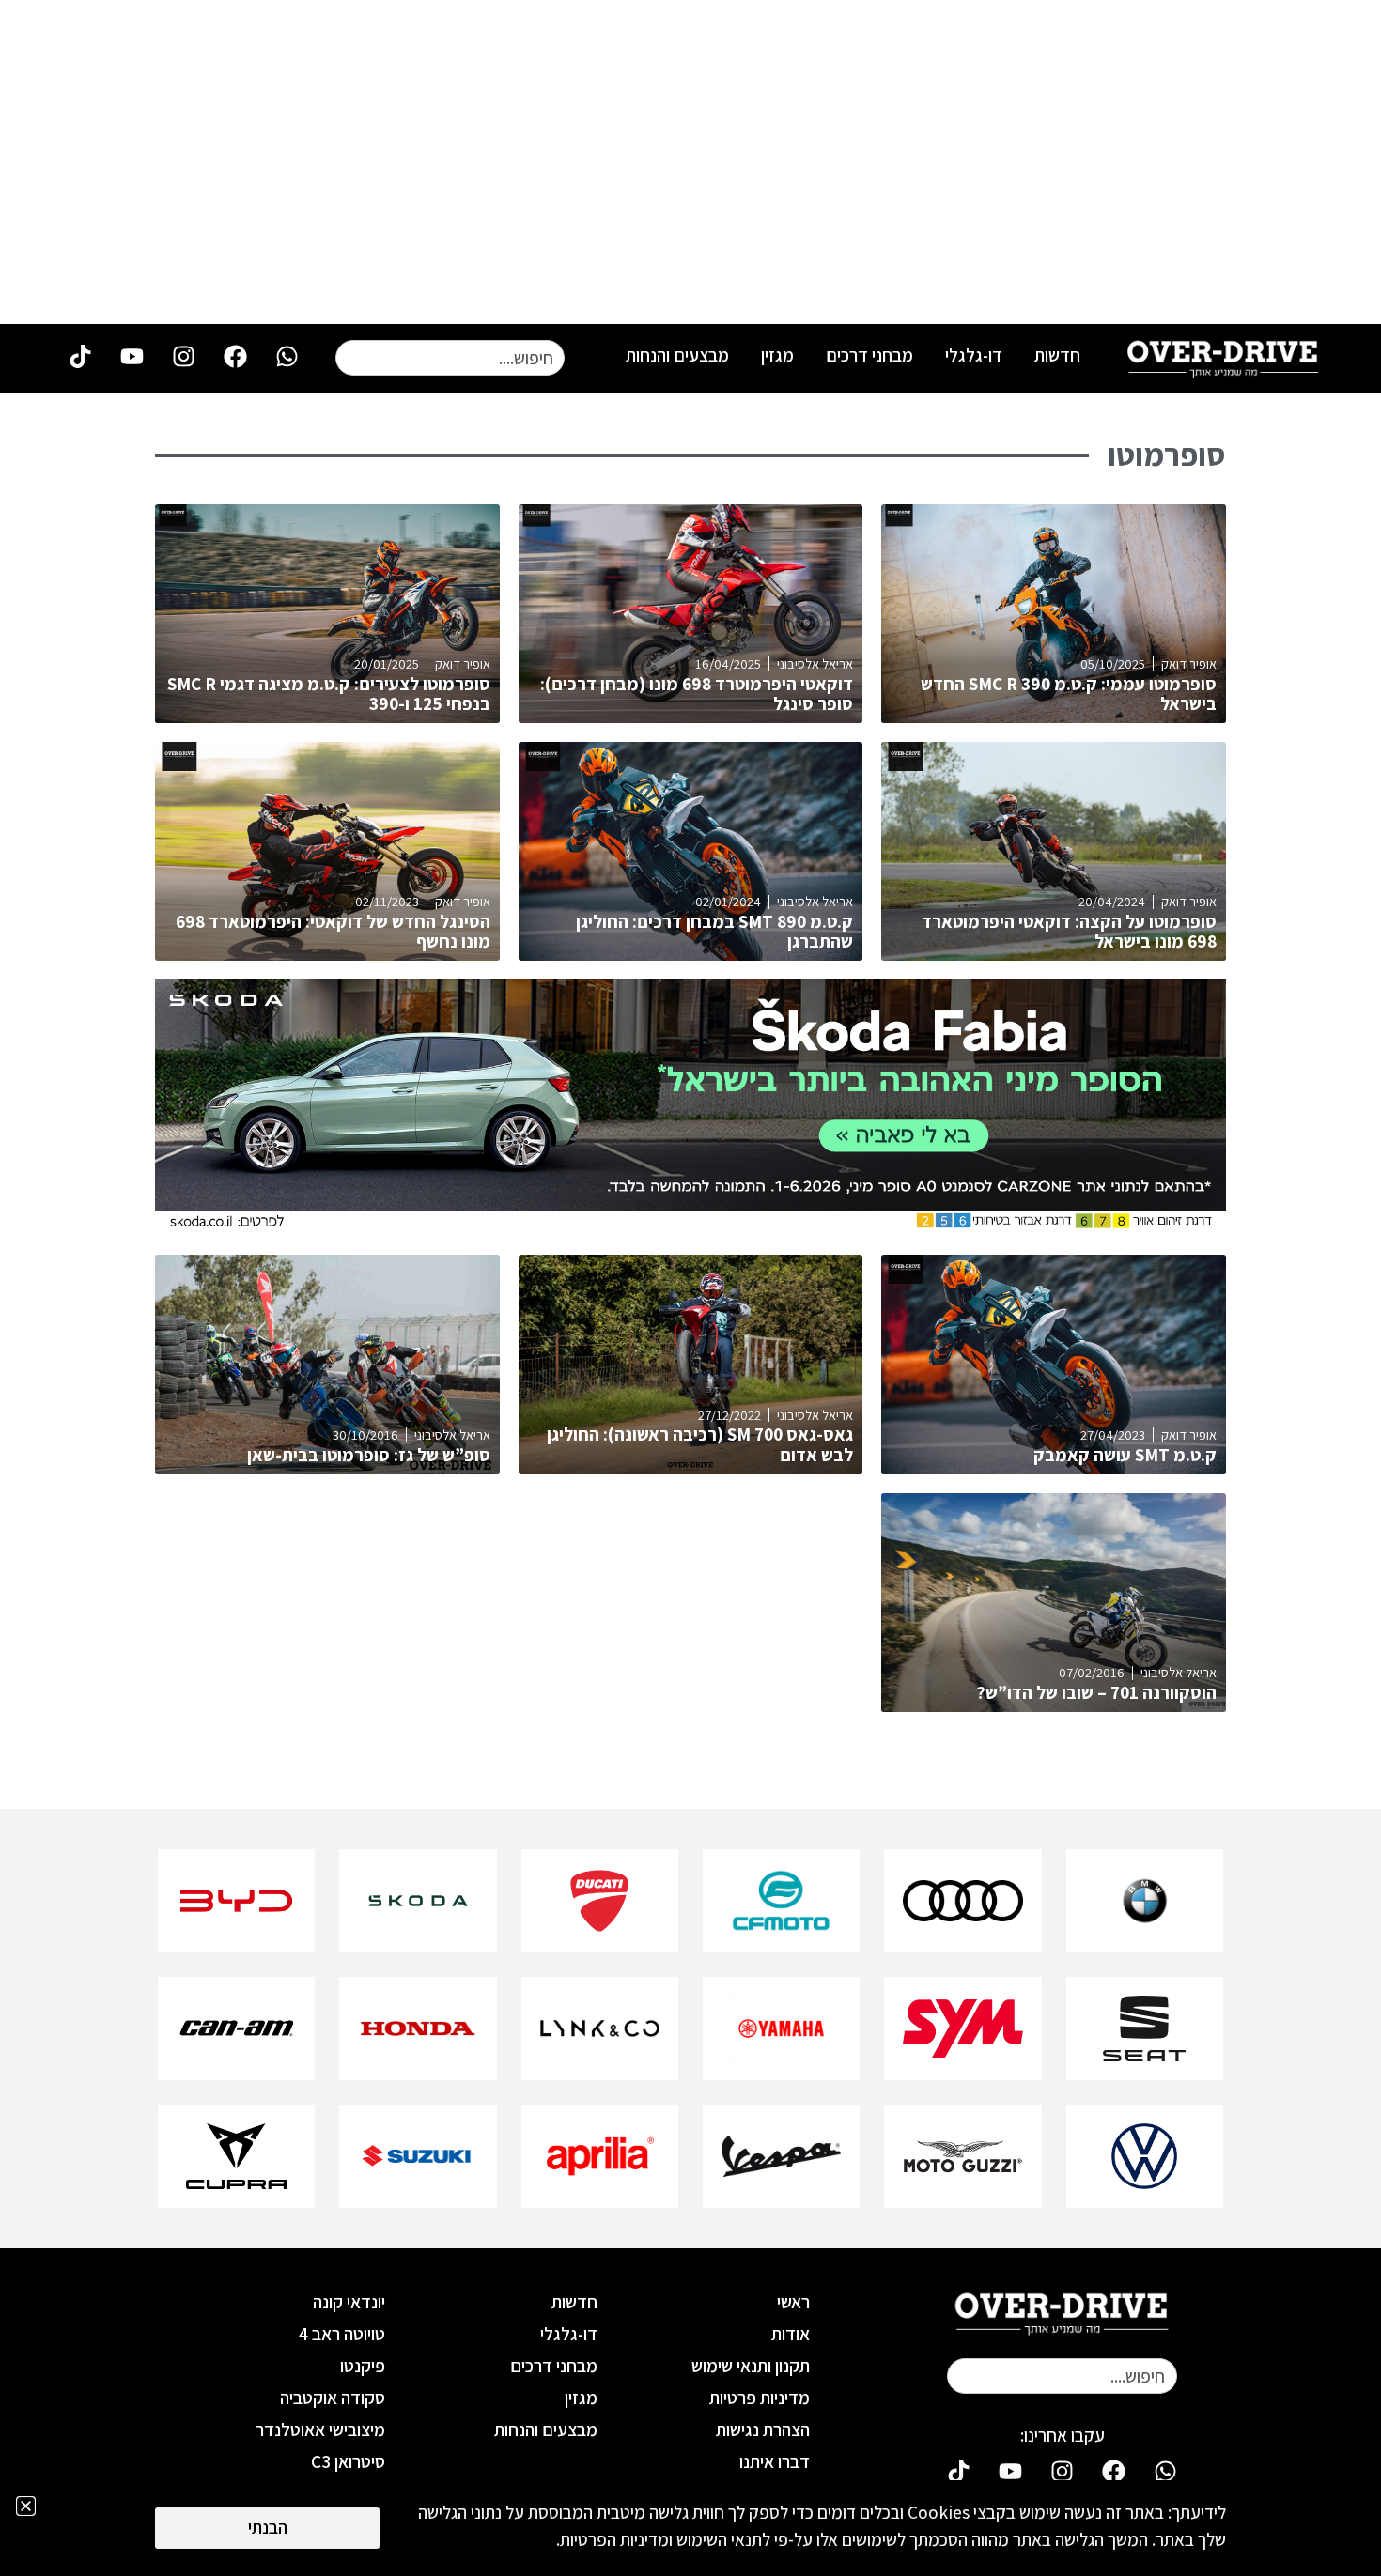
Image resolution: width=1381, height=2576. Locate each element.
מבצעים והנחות (677, 355)
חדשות (1057, 355)
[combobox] (450, 358)
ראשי (793, 2302)
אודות (791, 2334)
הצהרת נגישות (763, 2429)
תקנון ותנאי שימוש (751, 2366)
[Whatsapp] (287, 357)
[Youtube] (132, 357)
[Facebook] (235, 357)
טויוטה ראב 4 (342, 2334)
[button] (26, 2506)
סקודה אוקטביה (333, 2398)
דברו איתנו (775, 2461)
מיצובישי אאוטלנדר (320, 2429)
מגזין (777, 355)
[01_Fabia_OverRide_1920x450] (690, 1225)
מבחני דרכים (869, 355)
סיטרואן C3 (348, 2461)
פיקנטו (363, 2366)
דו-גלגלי (974, 355)
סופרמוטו (1167, 455)
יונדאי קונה (349, 2302)
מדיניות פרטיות (760, 2398)
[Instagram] (183, 357)
